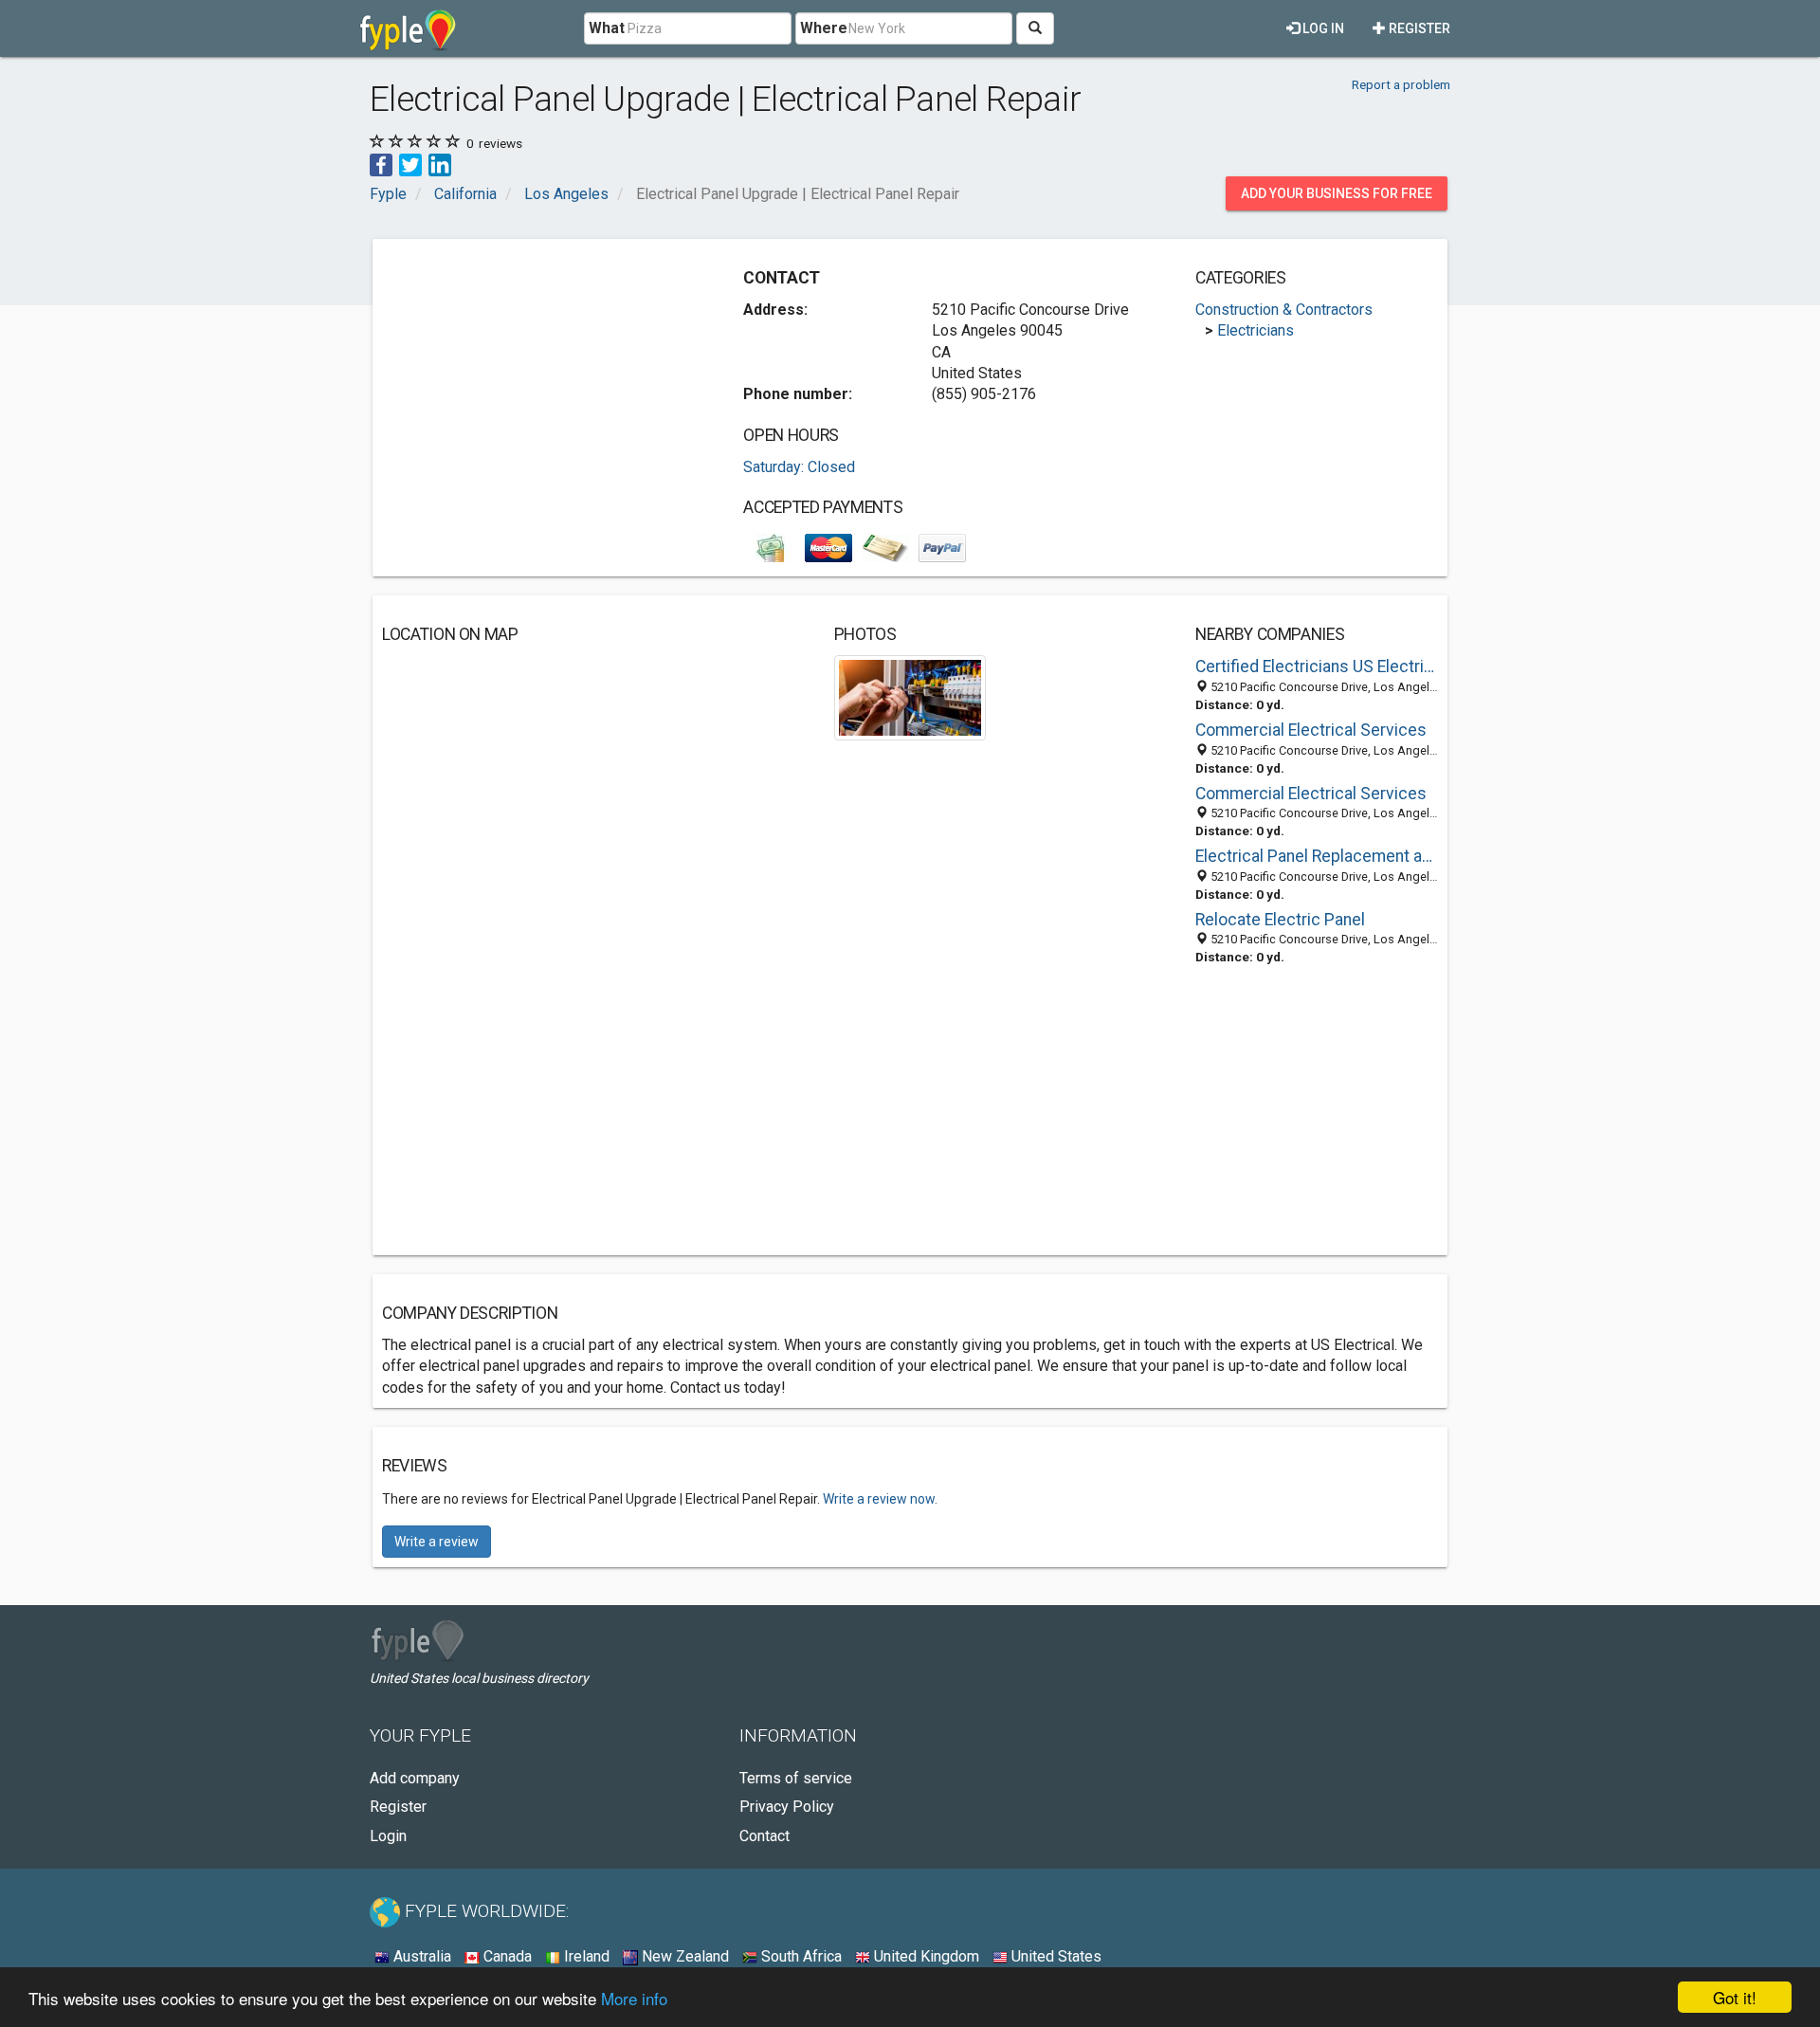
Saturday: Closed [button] (799, 467)
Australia (420, 1956)
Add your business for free (1337, 193)
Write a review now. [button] (880, 1499)
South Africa (800, 1956)
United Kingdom (925, 1956)
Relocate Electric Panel (1280, 920)
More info (634, 1998)
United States (1055, 1956)
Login (388, 1836)
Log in (1322, 28)
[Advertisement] (541, 381)
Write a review (437, 1542)
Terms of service (796, 1778)
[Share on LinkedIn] (440, 164)
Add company (415, 1778)
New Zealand (683, 1956)
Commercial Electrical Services (1311, 730)
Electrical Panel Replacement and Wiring (1317, 856)
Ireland (585, 1956)
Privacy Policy (787, 1807)
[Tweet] (410, 164)
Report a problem (1401, 84)
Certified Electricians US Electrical (1317, 667)
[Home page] (408, 28)
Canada (506, 1956)
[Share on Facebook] (381, 164)
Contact (764, 1836)
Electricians (1256, 330)
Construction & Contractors (1284, 310)
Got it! (1735, 1997)
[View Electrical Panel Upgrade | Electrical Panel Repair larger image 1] (910, 696)
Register (1418, 28)
